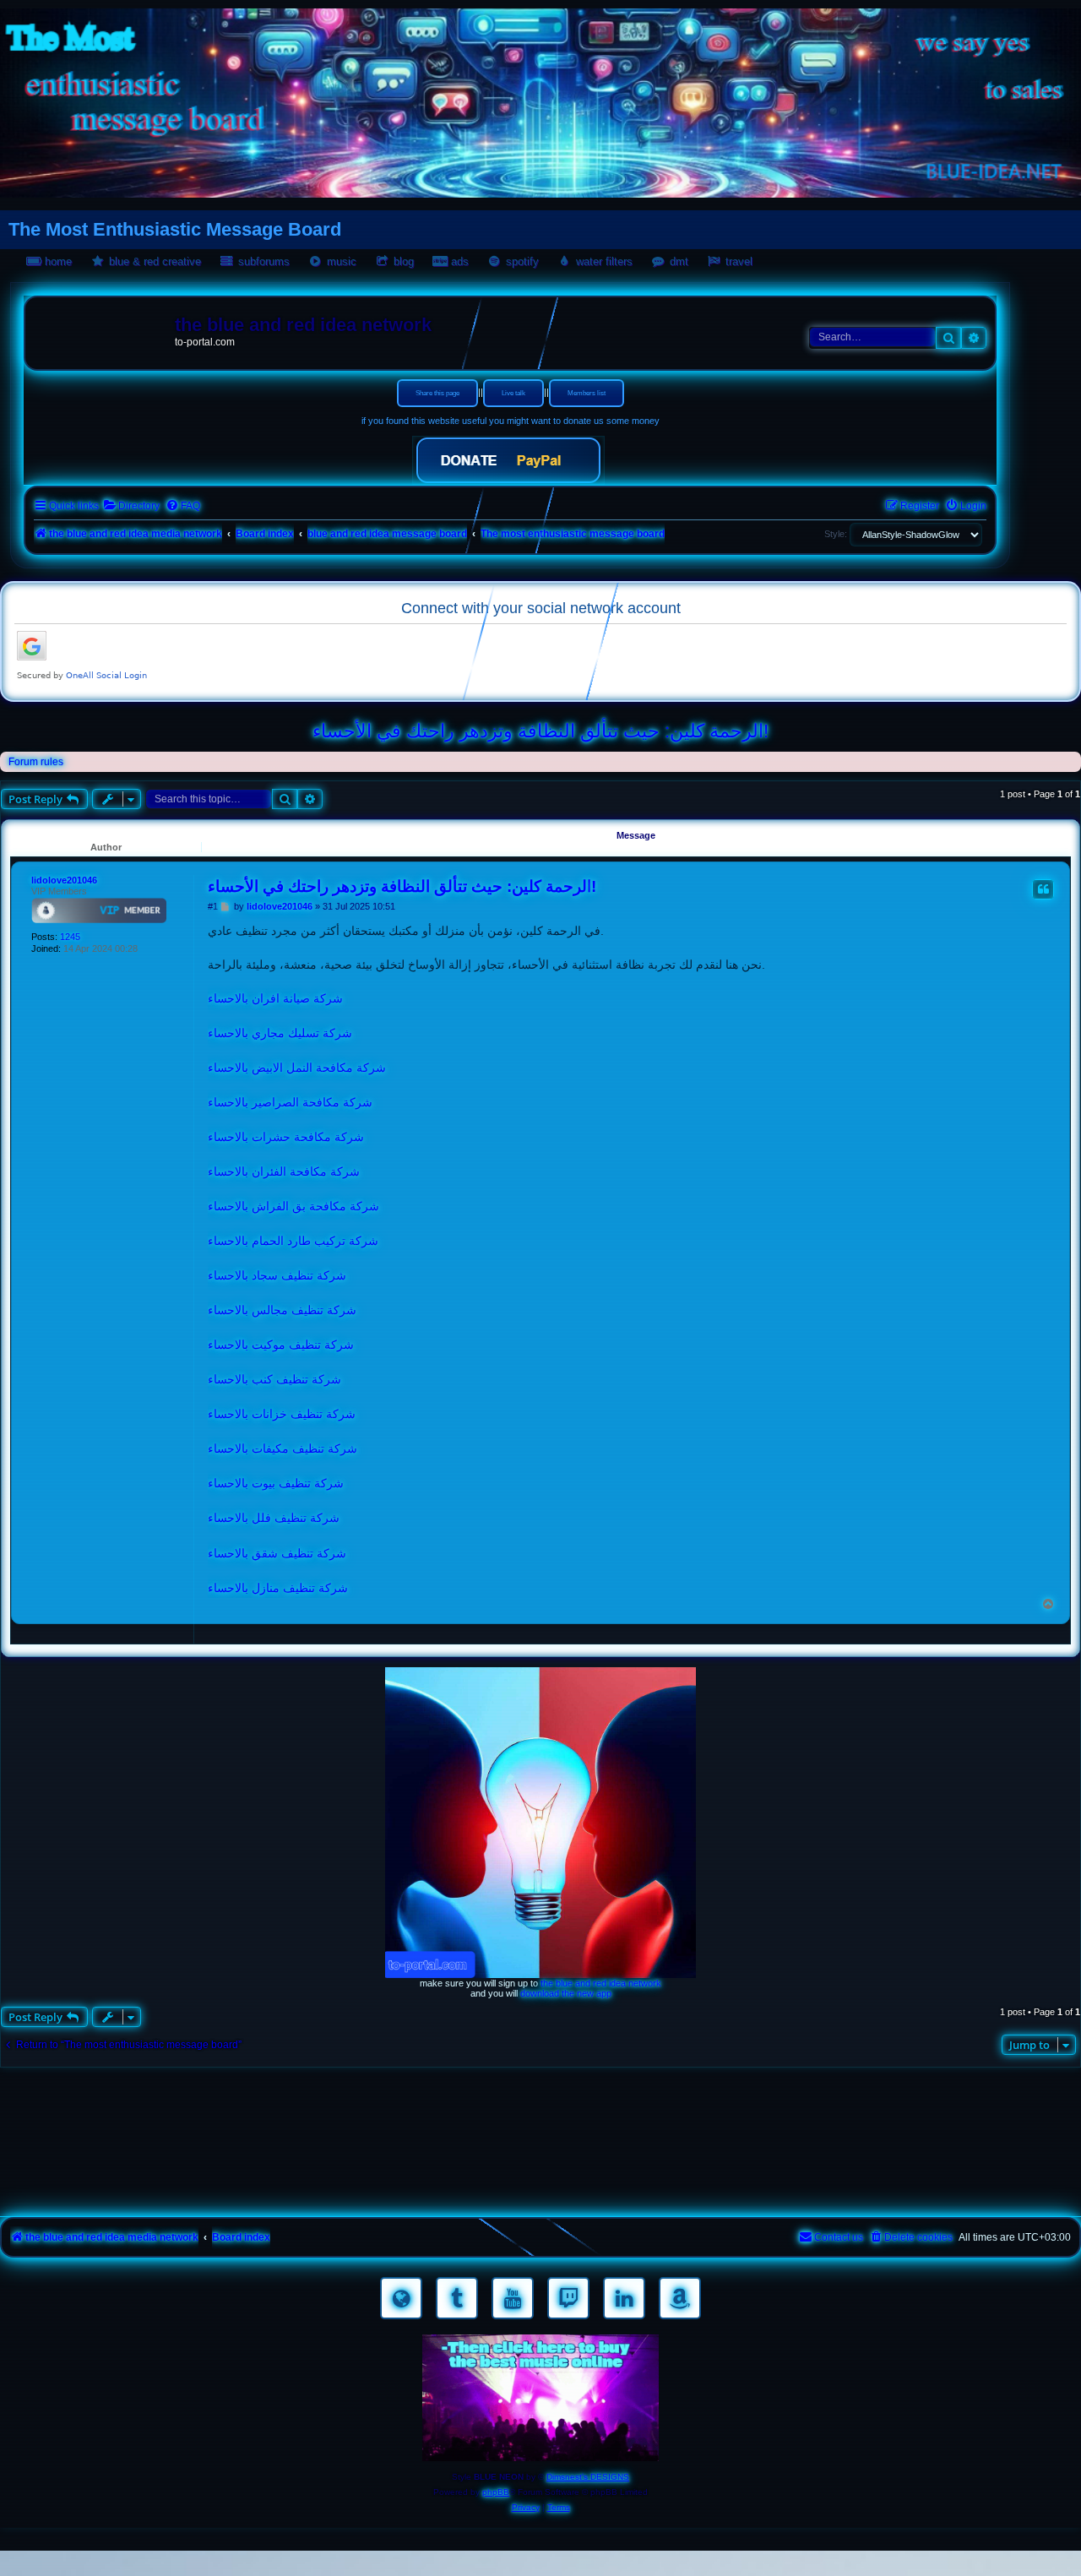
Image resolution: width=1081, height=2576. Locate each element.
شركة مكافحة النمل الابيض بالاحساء (297, 1068)
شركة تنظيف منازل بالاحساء (278, 1588)
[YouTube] (513, 2298)
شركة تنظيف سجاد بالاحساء (277, 1275)
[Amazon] (680, 2298)
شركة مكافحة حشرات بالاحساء (286, 1137)
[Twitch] (568, 2298)
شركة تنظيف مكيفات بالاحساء (282, 1448)
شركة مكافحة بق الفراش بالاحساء (293, 1206)
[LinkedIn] (624, 2298)
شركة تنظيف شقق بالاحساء (277, 1553)
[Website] (401, 2298)
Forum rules (36, 762)
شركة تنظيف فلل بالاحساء (274, 1518)
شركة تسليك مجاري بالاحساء (280, 1033)
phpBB (496, 2492)
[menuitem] (131, 506)
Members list (587, 393)
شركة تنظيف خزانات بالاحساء (282, 1414)
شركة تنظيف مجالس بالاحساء (282, 1310)
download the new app (566, 1993)
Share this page (437, 393)
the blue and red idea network (601, 1983)
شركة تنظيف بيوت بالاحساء (276, 1483)
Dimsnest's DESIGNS (588, 2477)
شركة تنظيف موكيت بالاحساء (281, 1345)
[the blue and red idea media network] (102, 329)
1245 (70, 937)
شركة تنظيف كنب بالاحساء (274, 1379)
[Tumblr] (457, 2298)
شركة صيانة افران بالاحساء (275, 998)
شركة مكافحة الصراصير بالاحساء (290, 1102)
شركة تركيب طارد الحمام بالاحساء (293, 1241)
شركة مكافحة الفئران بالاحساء (284, 1171)
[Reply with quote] (1043, 889)
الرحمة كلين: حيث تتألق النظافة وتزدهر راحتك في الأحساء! (540, 731)
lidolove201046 (64, 880)
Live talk (513, 393)
